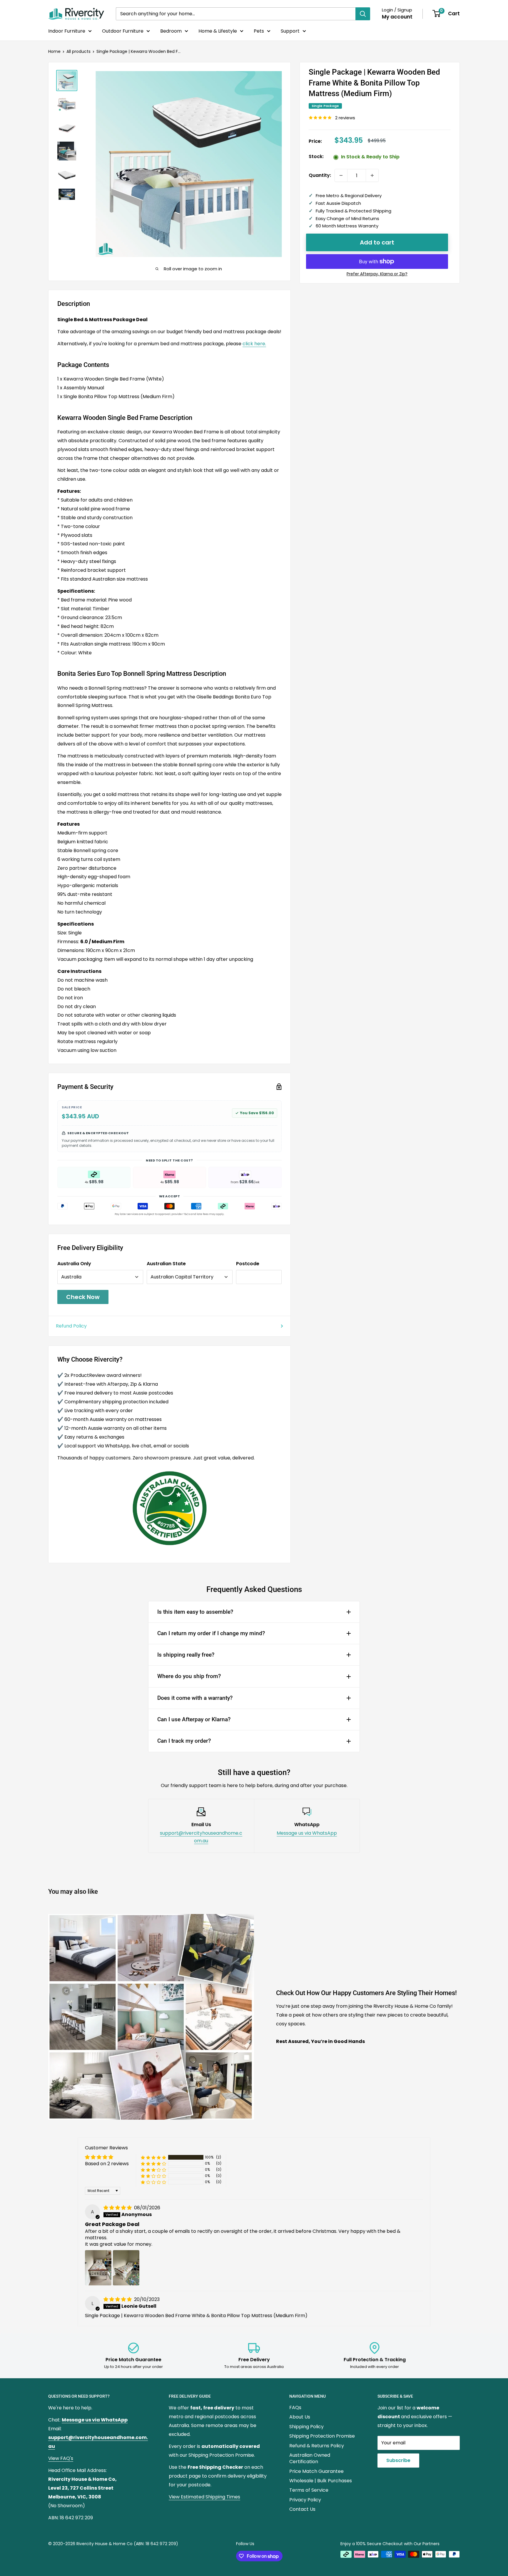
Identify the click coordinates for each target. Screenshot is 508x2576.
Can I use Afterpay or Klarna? (194, 1719)
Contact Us (302, 2509)
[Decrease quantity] (341, 175)
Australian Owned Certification (310, 2458)
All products (78, 51)
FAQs (295, 2407)
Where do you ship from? (189, 1676)
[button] (153, 2157)
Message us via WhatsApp (307, 1833)
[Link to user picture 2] (126, 2268)
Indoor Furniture (67, 31)
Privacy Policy (305, 2500)
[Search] (363, 14)
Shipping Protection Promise (322, 2436)
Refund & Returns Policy (317, 2446)
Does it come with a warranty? (195, 1698)
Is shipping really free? (186, 1655)
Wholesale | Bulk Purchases (321, 2481)
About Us (300, 2417)
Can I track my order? (184, 1741)
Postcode (248, 1264)
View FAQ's (61, 2458)
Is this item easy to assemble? (195, 1612)
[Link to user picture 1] (98, 2268)
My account (397, 17)
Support (290, 31)
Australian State (166, 1264)
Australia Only (74, 1264)
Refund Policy (71, 1326)
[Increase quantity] (372, 175)
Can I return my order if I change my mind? (211, 1633)
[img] (118, 2208)
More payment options (377, 274)
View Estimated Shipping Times (204, 2497)
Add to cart (377, 242)
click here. (254, 344)
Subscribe (398, 2460)
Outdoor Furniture (123, 31)
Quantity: (320, 175)
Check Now (83, 1297)
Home (54, 51)
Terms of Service (309, 2490)
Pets (259, 31)
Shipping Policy (306, 2427)
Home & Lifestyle (218, 31)
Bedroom (171, 31)
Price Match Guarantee (316, 2471)
